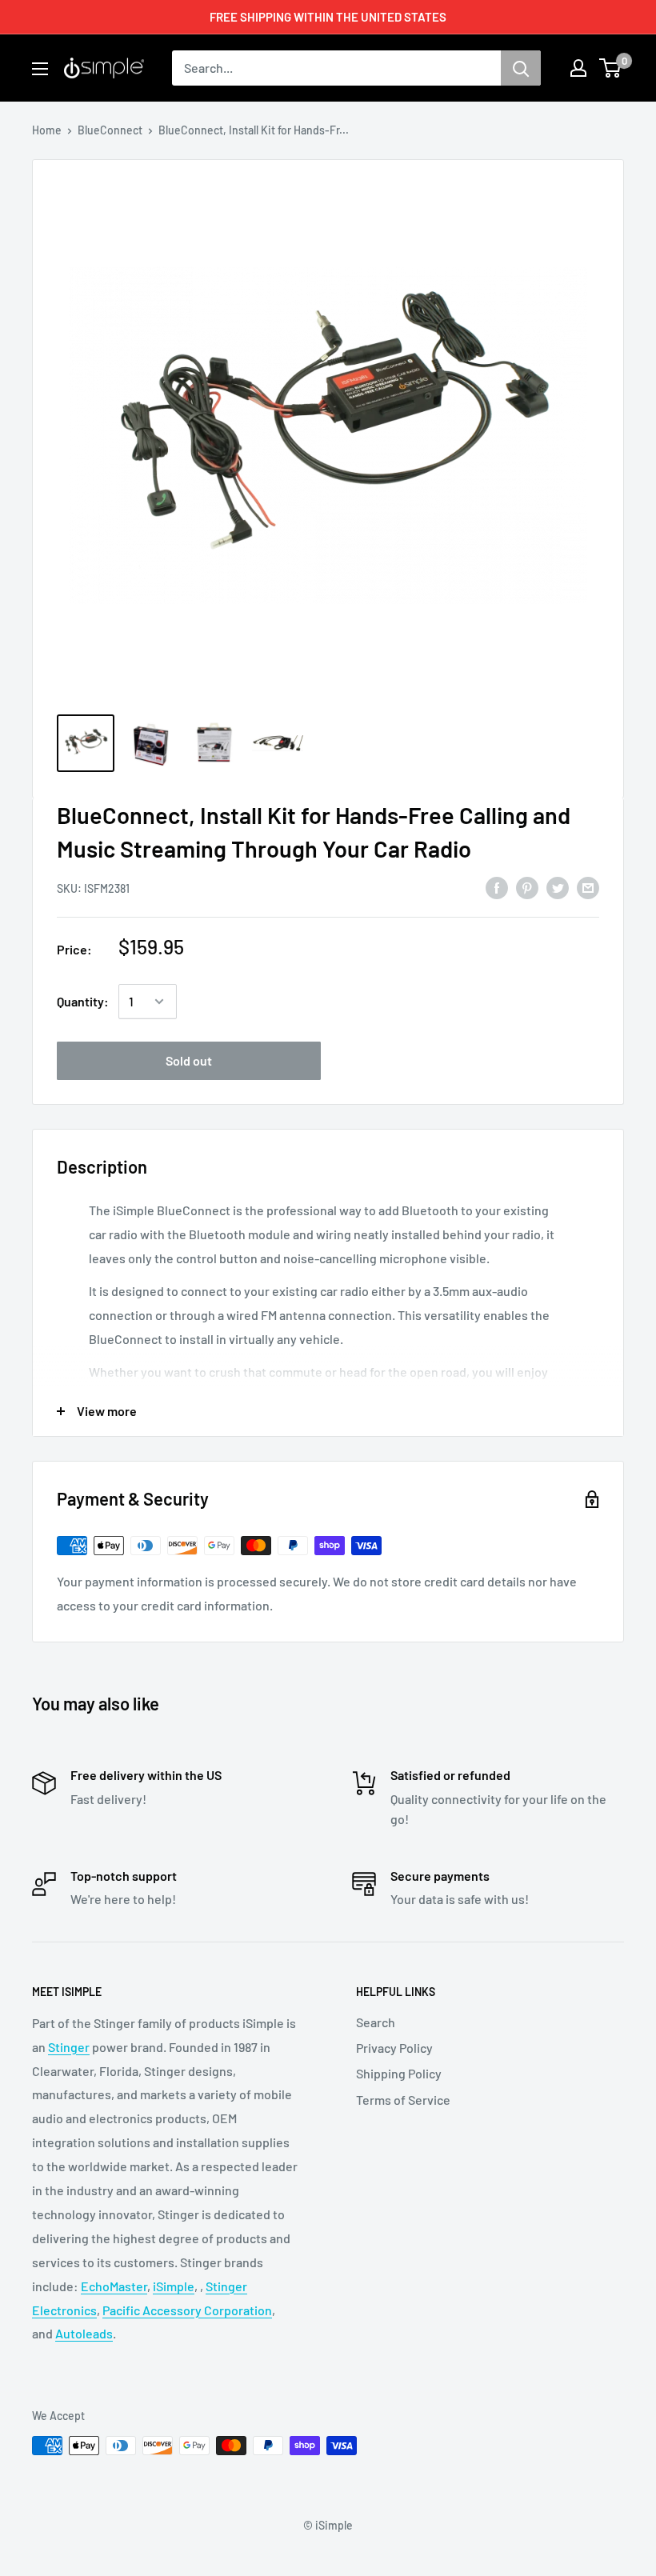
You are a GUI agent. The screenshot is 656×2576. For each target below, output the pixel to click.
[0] (611, 68)
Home (47, 130)
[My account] (578, 68)
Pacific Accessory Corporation (187, 2310)
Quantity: (83, 1001)
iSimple (174, 2286)
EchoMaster (114, 2286)
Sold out (189, 1060)
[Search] (521, 68)
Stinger (69, 2047)
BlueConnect (110, 130)
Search (376, 2022)
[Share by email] (588, 887)
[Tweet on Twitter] (558, 887)
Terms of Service (403, 2100)
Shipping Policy (399, 2073)
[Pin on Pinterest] (527, 887)
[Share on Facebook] (497, 887)
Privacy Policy (394, 2048)
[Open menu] (40, 69)
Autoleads (84, 2333)
